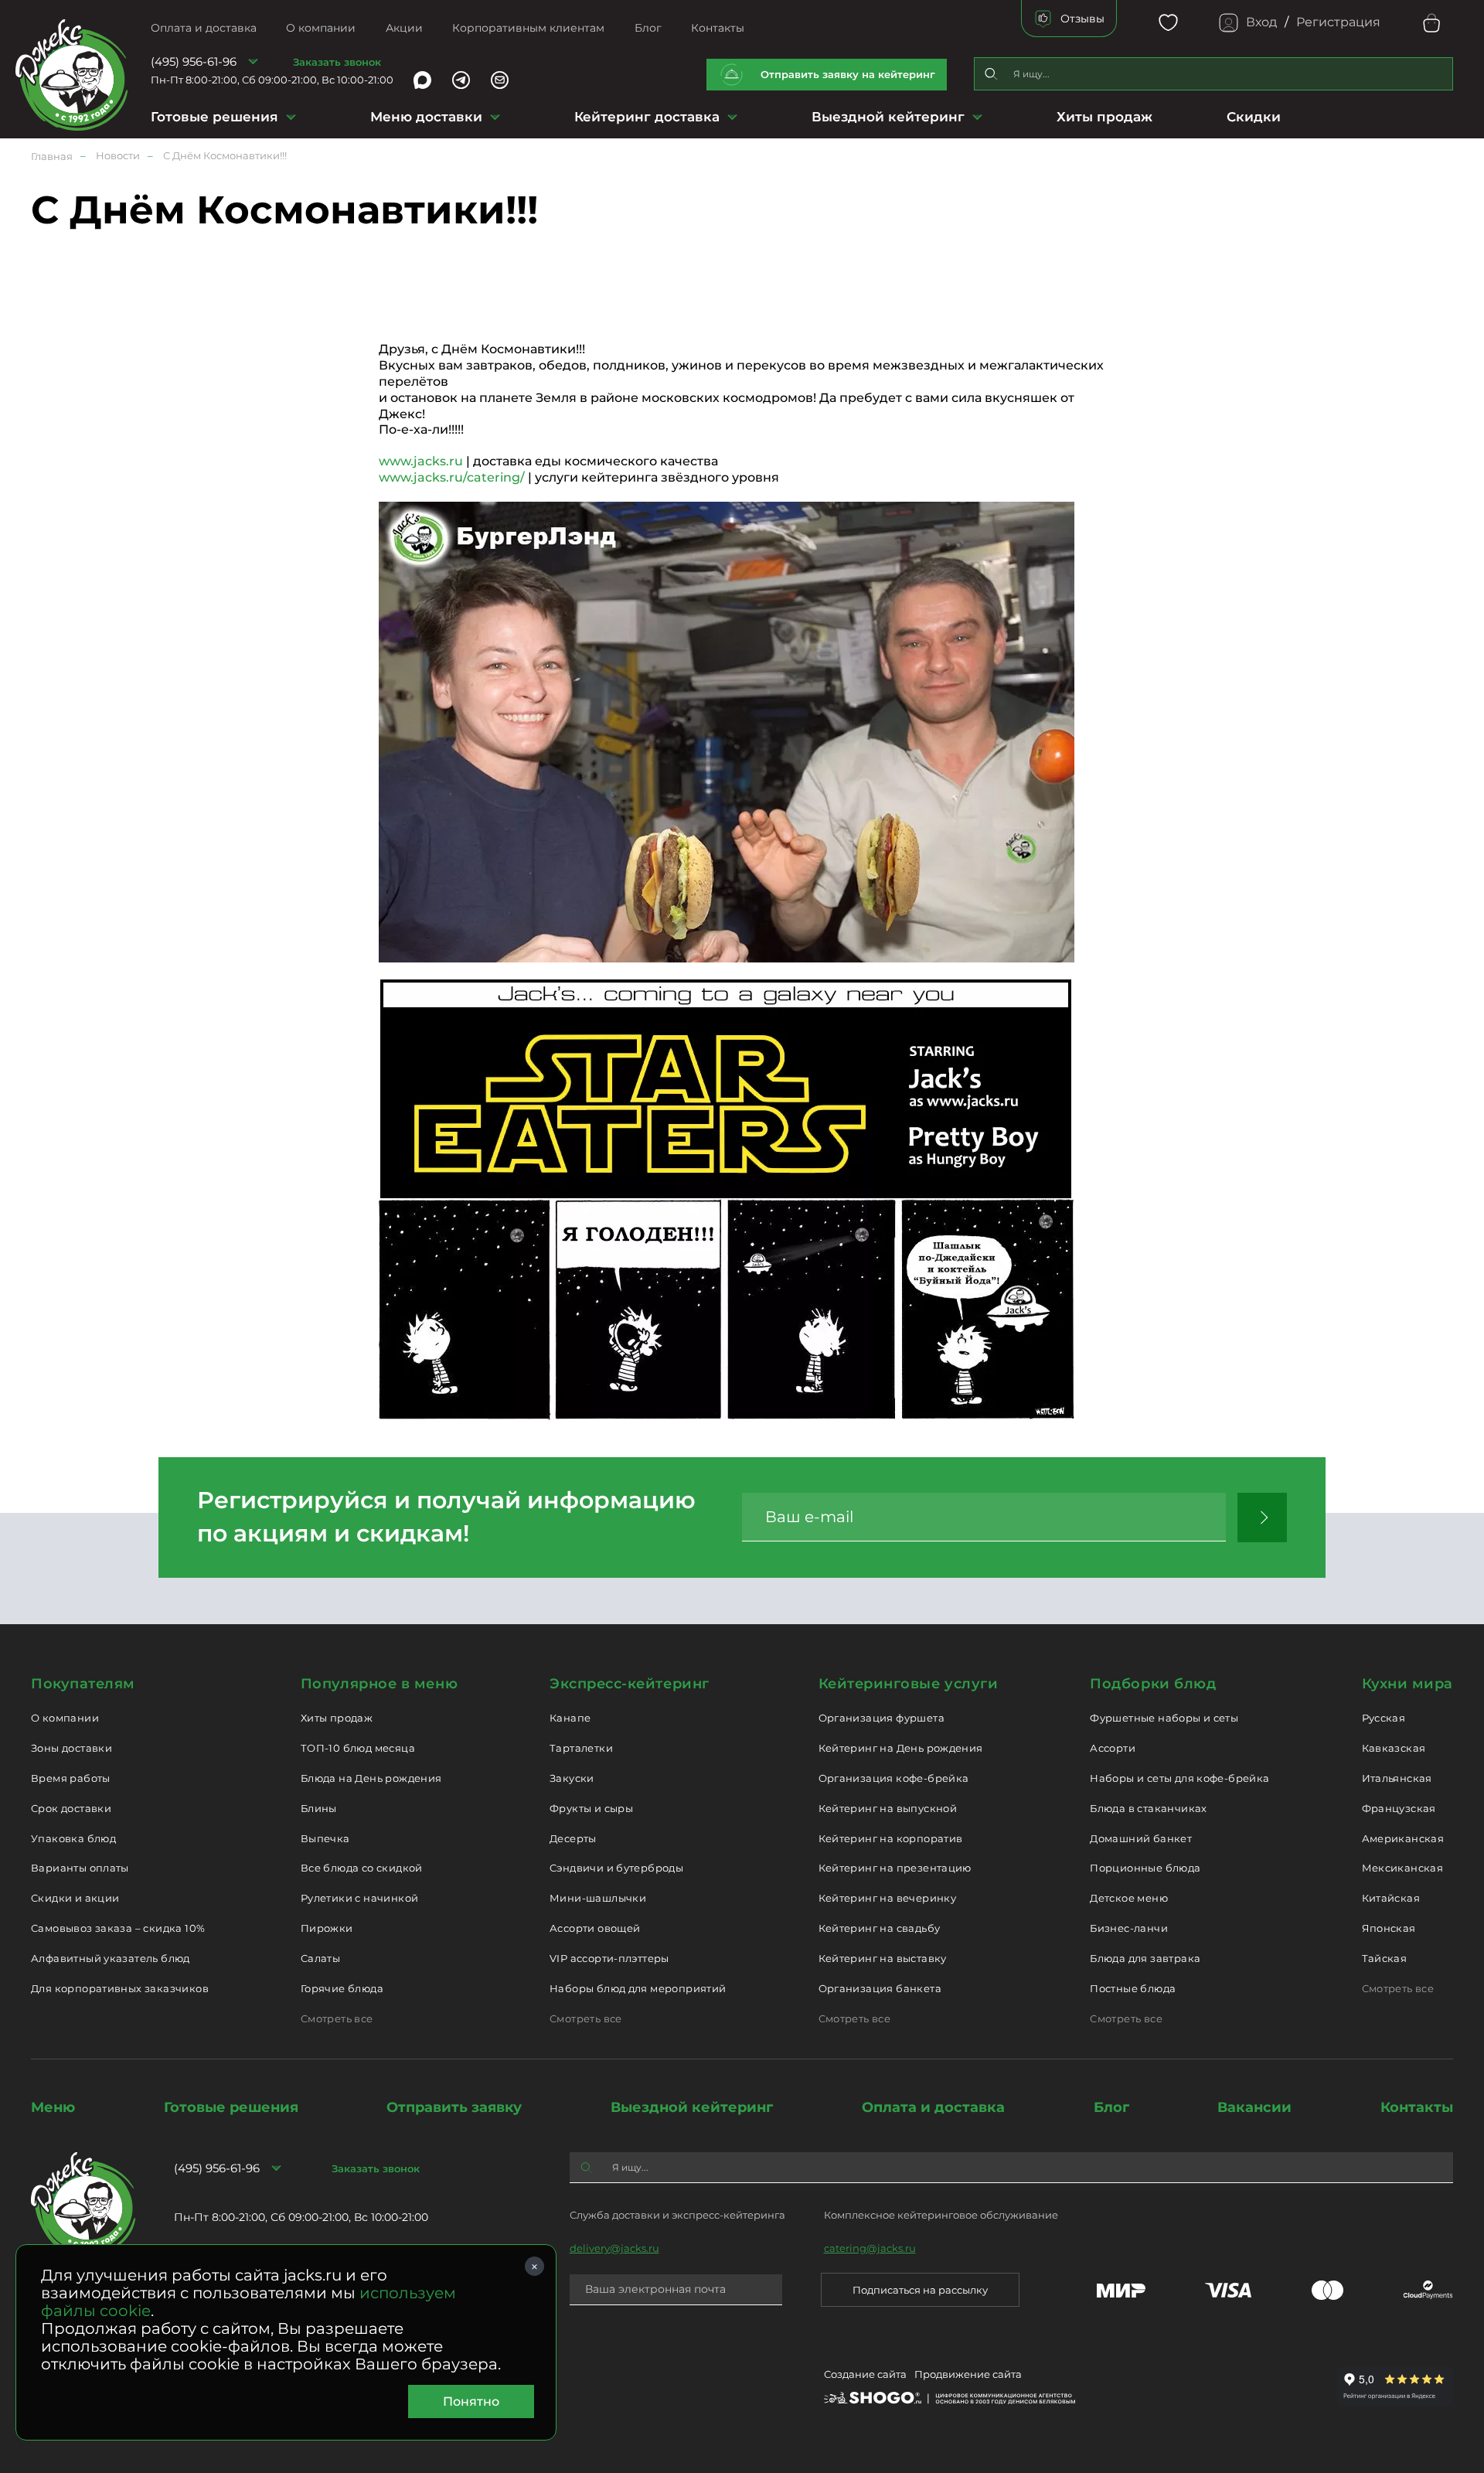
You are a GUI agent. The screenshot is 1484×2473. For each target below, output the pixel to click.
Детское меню (1129, 1898)
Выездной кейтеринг (888, 117)
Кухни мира (1407, 1684)
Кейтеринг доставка (647, 117)
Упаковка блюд (73, 1838)
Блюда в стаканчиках (1148, 1808)
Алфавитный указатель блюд (111, 1958)
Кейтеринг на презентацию (895, 1868)
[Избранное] (1168, 23)
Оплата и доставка (204, 28)
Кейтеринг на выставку (883, 1958)
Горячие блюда (342, 1988)
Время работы (71, 1778)
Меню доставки (426, 117)
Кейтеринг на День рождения (901, 1748)
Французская (1399, 1808)
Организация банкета (880, 1988)
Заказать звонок (337, 62)
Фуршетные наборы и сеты (1164, 1718)
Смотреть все (337, 2018)
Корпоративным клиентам (528, 28)
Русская (1384, 1718)
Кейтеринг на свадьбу (880, 1928)
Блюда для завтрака (1145, 1958)
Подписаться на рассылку (920, 2290)
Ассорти (1113, 1748)
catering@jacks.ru (870, 2248)
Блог (648, 28)
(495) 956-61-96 (194, 61)
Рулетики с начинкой (359, 1898)
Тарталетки (581, 1748)
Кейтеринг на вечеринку (888, 1898)
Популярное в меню (379, 1684)
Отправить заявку (454, 2107)
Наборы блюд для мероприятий (638, 1988)
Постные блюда (1133, 1988)
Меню (53, 2107)
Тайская (1385, 1958)
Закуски (572, 1778)
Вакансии (1254, 2107)
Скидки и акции (75, 1898)
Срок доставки (71, 1808)
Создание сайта (865, 2374)
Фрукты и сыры (591, 1808)
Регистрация (1338, 22)
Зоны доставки (71, 1748)
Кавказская (1394, 1748)
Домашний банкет (1141, 1838)
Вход (1261, 22)
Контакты (718, 28)
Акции (404, 28)
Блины (319, 1808)
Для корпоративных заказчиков (120, 1988)
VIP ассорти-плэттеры (609, 1958)
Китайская (1391, 1898)
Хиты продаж (1104, 117)
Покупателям (83, 1684)
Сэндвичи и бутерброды (616, 1868)
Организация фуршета (882, 1718)
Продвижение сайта (968, 2374)
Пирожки (327, 1928)
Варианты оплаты (80, 1868)
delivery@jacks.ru (614, 2248)
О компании (321, 28)
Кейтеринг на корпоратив (891, 1838)
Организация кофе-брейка (894, 1778)
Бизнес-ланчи (1129, 1928)
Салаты (320, 1958)
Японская (1389, 1928)
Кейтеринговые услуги (909, 1684)
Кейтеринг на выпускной (888, 1808)
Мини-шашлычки (598, 1898)
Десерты (573, 1838)
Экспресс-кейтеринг (630, 1684)
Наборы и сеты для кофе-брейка (1179, 1778)
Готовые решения (214, 117)
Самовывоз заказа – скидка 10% (118, 1928)
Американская (1403, 1838)
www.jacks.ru (421, 461)
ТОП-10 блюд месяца (358, 1748)
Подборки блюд (1153, 1684)
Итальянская (1397, 1778)
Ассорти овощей (595, 1928)
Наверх (12, 618)
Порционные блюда (1145, 1868)
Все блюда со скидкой (362, 1868)
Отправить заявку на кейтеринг (848, 74)
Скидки (1254, 117)
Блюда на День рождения (371, 1778)
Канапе (570, 1718)
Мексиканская (1403, 1868)
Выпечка (325, 1838)
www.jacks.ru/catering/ (452, 477)
